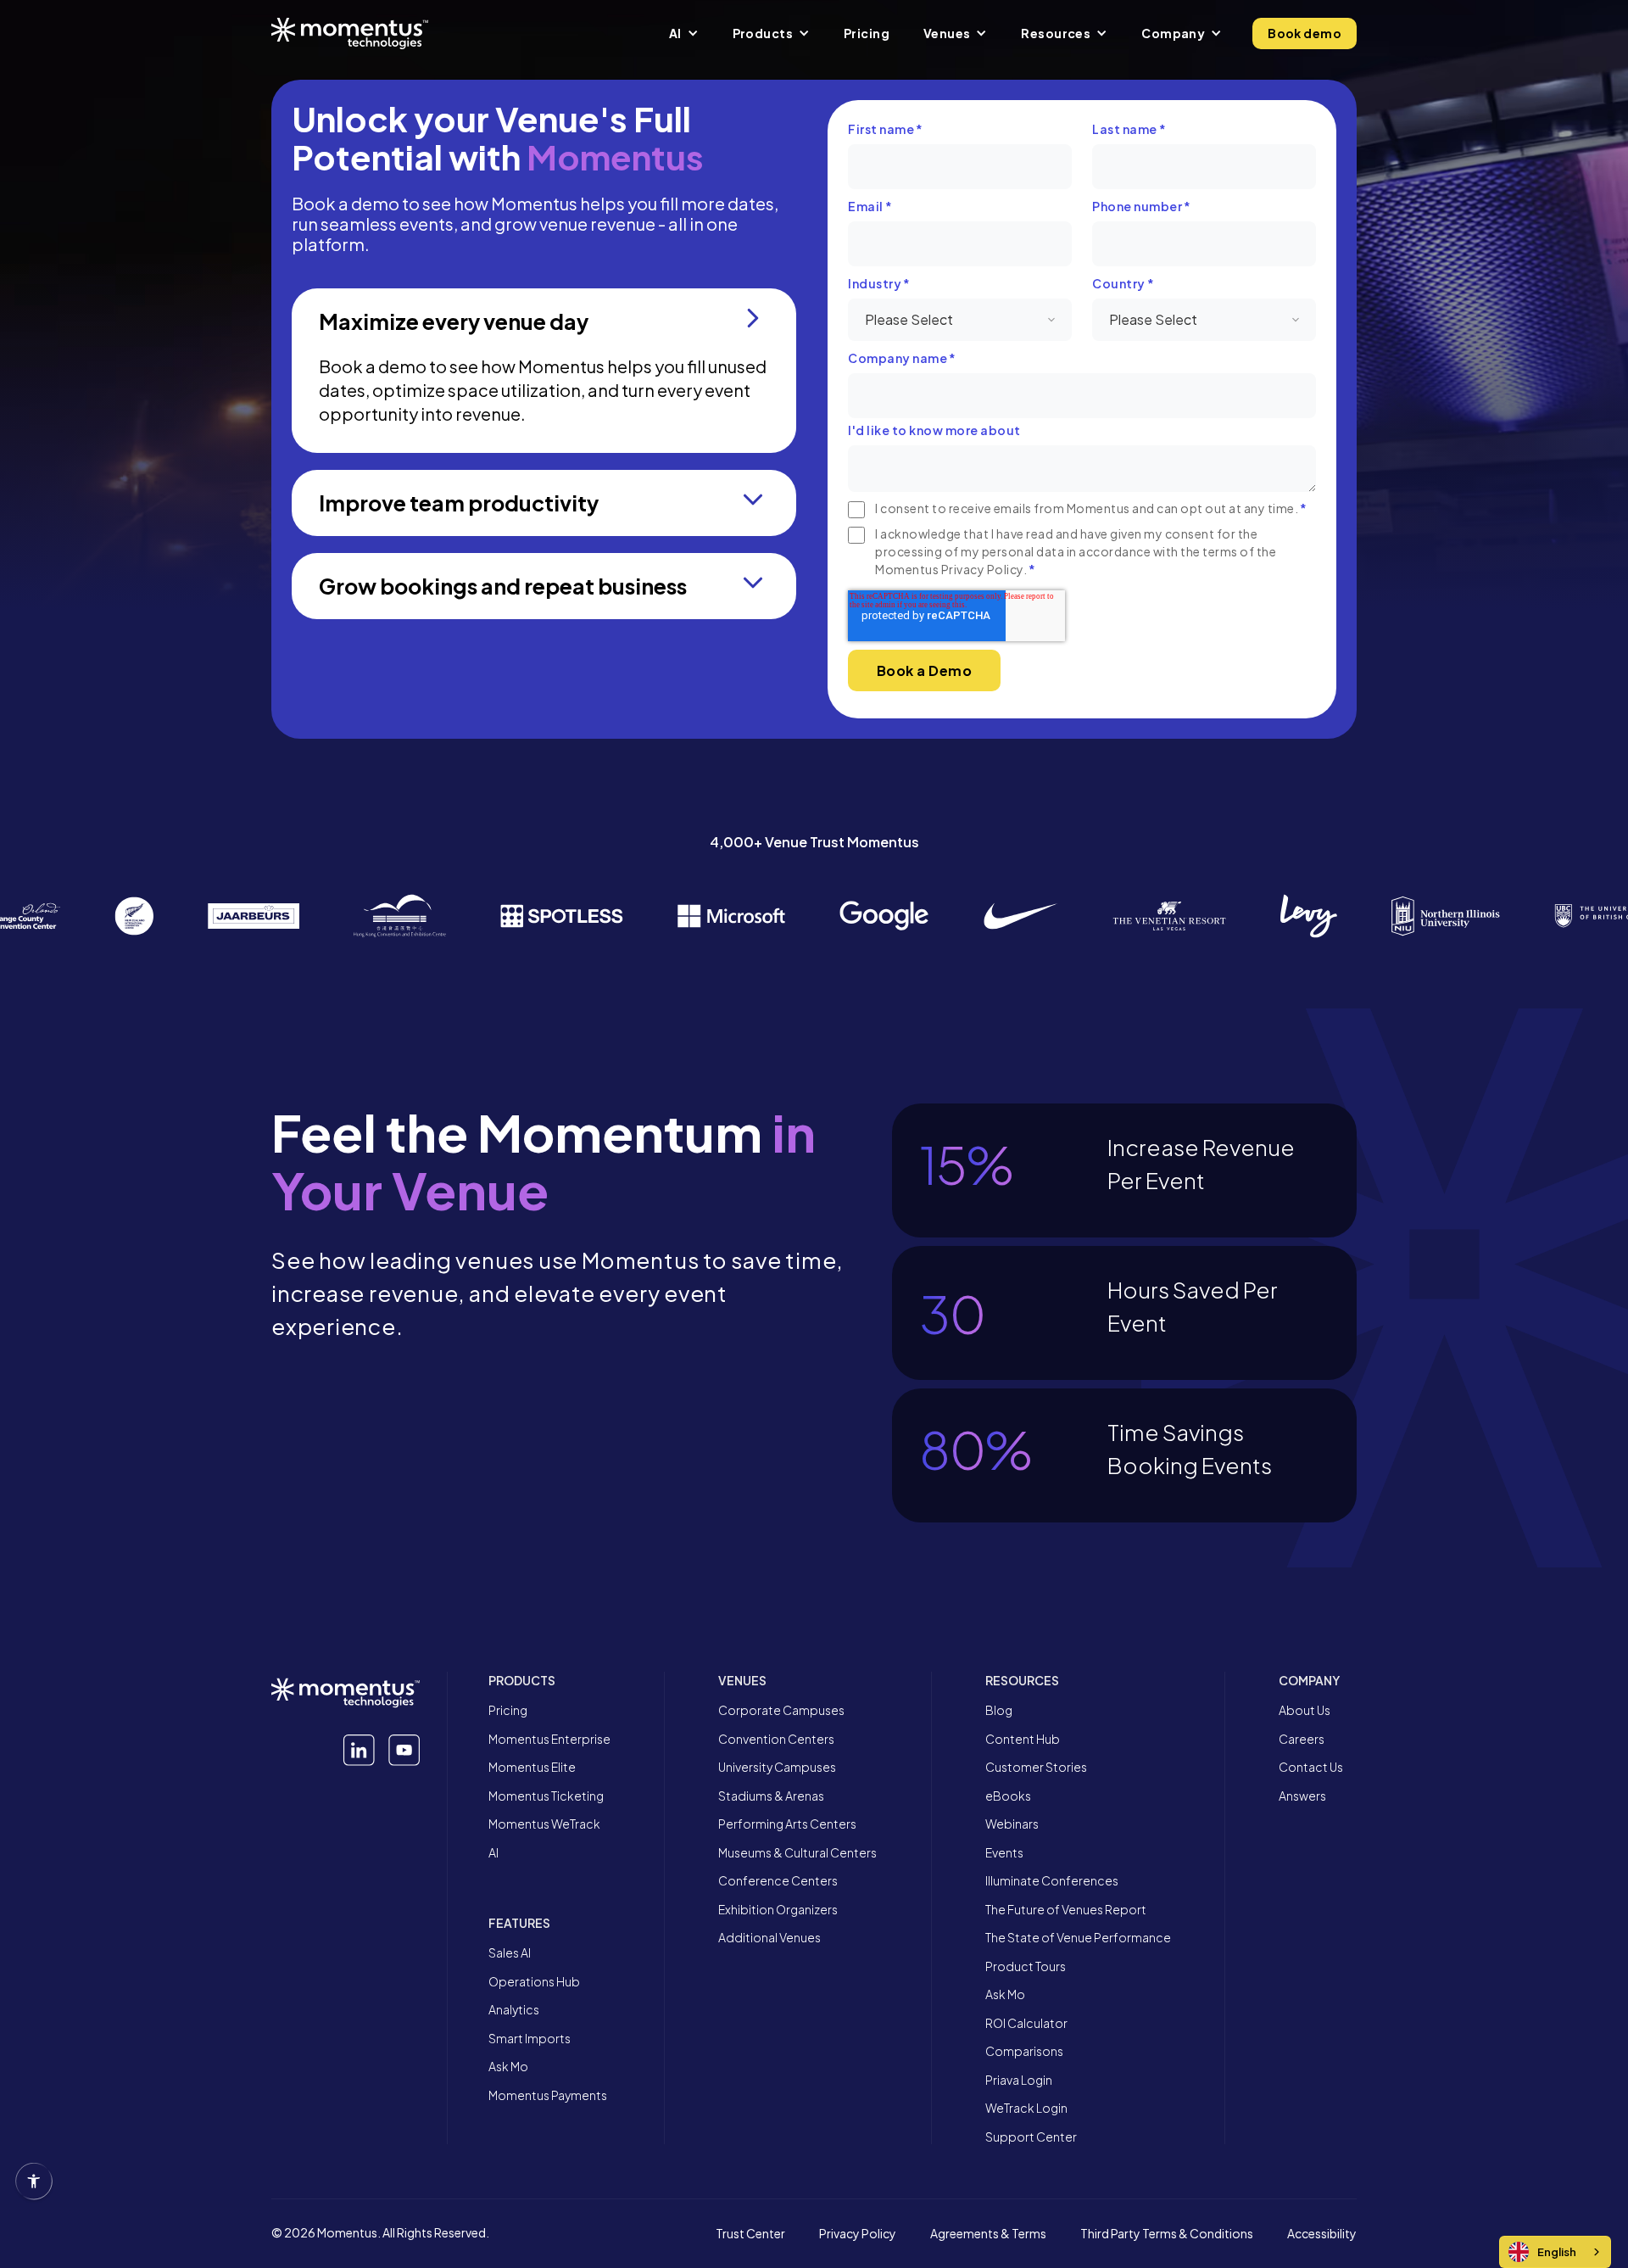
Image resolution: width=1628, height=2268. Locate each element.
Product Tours (1026, 1966)
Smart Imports (530, 2039)
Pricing (508, 1710)
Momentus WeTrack (544, 1824)
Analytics (514, 2010)
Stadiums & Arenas (771, 1796)
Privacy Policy (858, 2234)
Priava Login (1019, 2080)
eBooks (1008, 1796)
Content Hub (1023, 1739)
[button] (684, 33)
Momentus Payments (548, 2095)
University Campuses (777, 1767)
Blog (999, 1710)
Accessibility (1322, 2234)
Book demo (1305, 33)
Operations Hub (534, 1982)
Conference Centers (778, 1881)
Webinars (1012, 1824)
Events (1004, 1853)
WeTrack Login (1026, 2108)
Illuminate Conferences (1052, 1881)
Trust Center (750, 2234)
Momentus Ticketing (546, 1796)
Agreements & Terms (988, 2234)
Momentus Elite (532, 1767)
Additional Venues (769, 1938)
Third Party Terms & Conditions (1167, 2234)
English (1557, 2252)
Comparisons (1024, 2051)
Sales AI (510, 1953)
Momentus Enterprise (549, 1739)
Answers (1302, 1796)
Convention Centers (776, 1739)
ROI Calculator (1026, 2023)
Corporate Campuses (781, 1710)
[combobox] (1555, 2252)
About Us (1305, 1710)
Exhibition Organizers (778, 1910)
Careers (1302, 1739)
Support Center (1031, 2137)
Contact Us (1311, 1767)
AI (493, 1853)
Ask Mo (508, 2067)
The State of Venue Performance (1078, 1938)
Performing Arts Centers (787, 1824)
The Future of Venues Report (1066, 1910)
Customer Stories (1036, 1767)
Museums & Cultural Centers (797, 1853)
